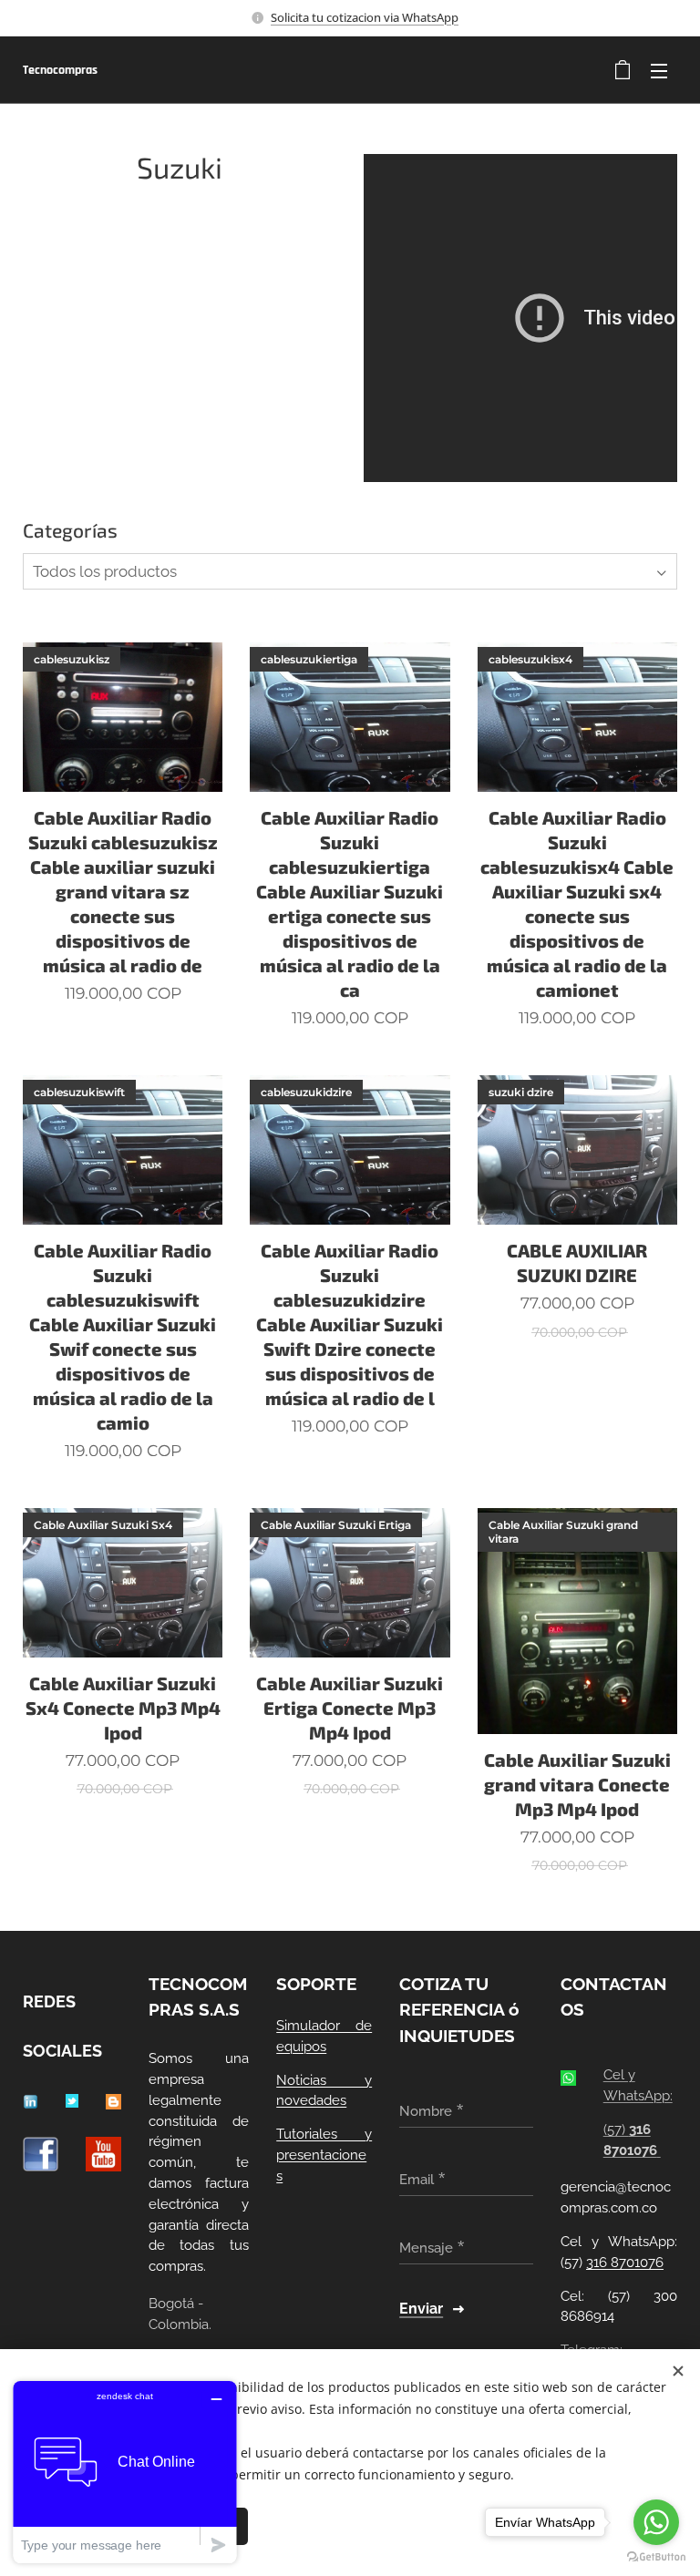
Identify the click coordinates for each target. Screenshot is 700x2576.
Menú (659, 70)
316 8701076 (625, 2263)
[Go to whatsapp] (656, 2522)
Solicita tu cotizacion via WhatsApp (365, 17)
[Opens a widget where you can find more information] (125, 2472)
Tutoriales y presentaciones (324, 2155)
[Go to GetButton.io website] (656, 2557)
